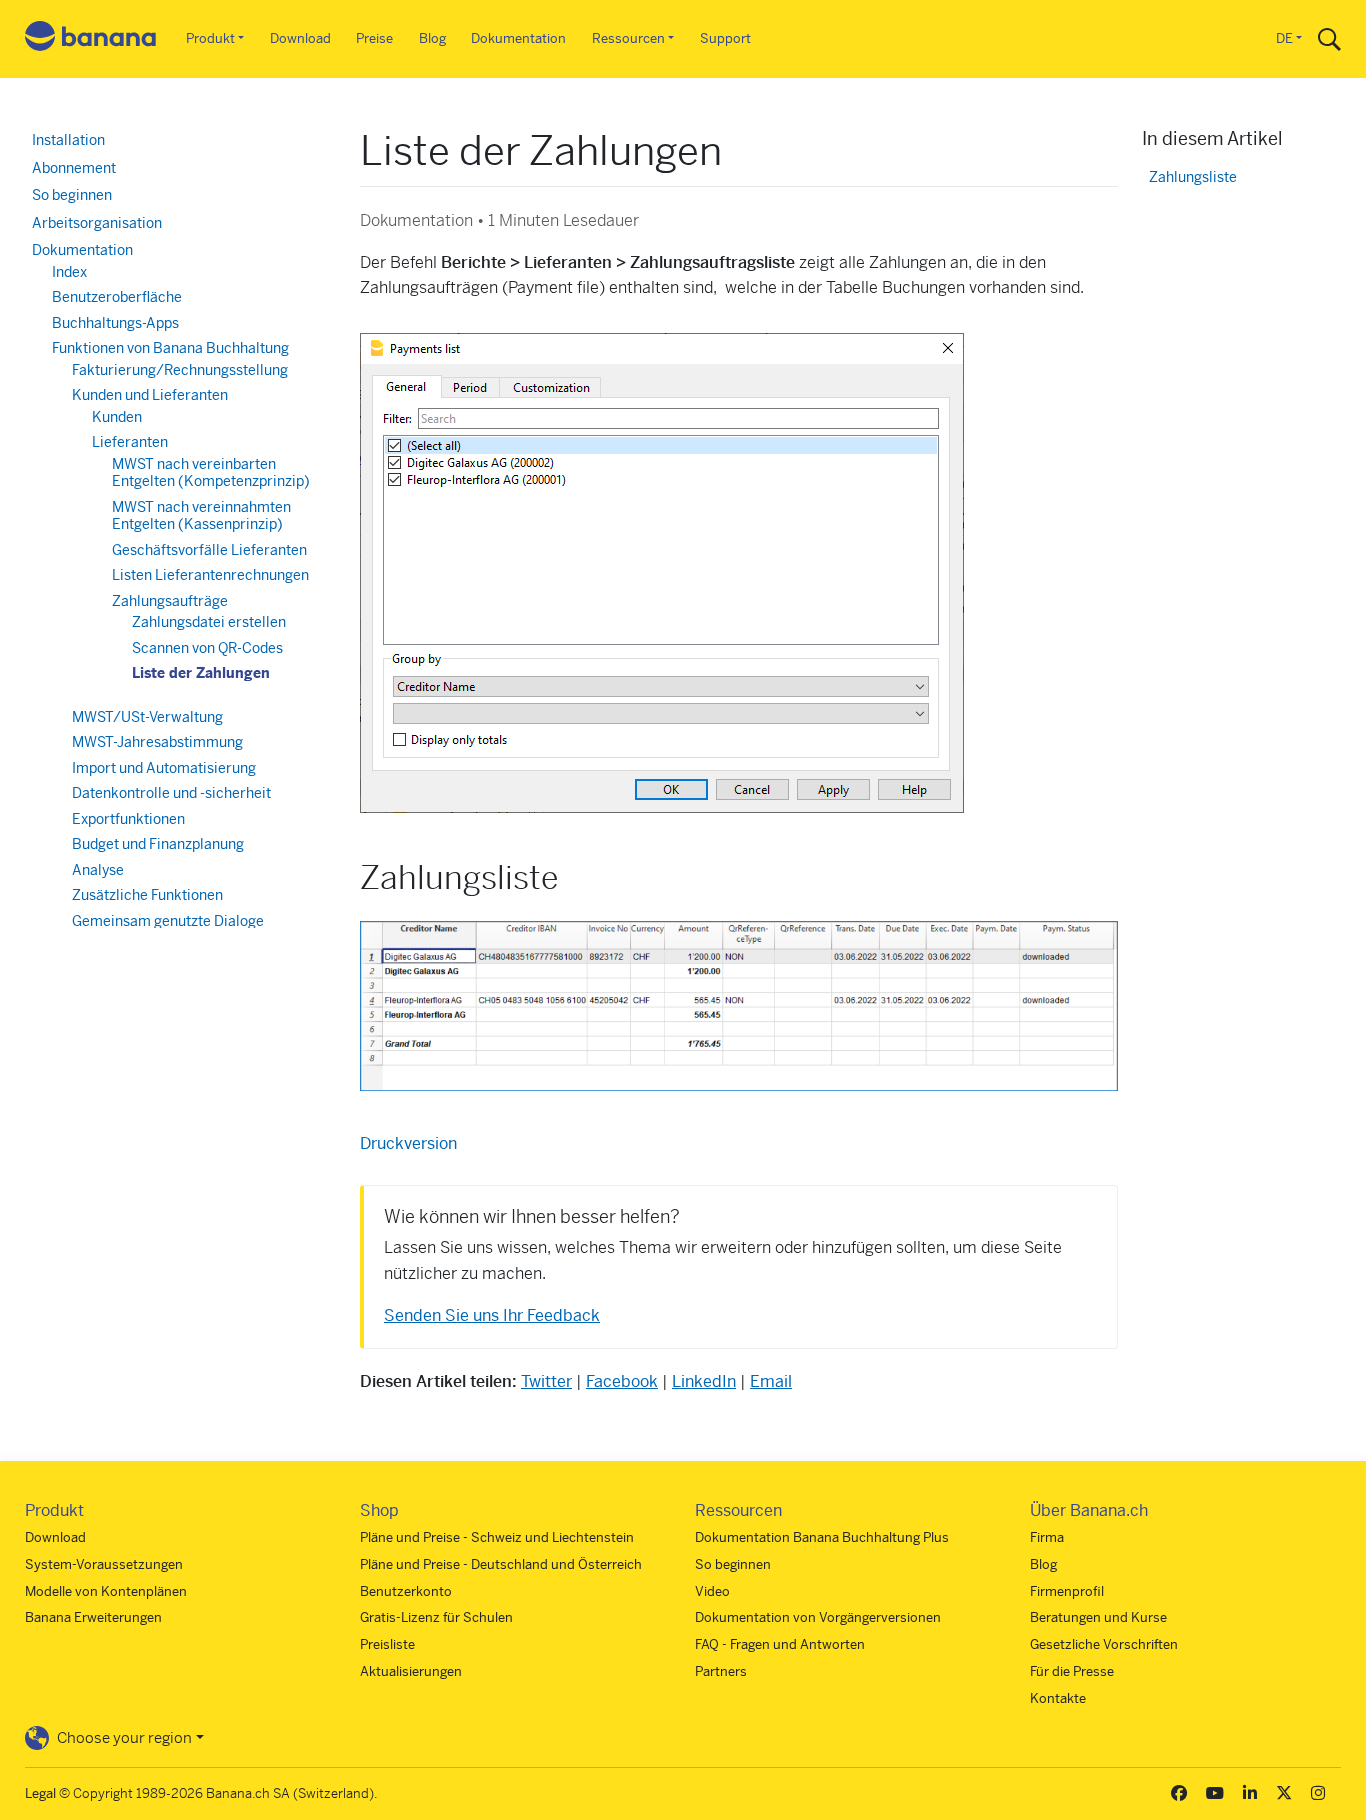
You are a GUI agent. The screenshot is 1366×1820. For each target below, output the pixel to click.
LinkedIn (704, 1381)
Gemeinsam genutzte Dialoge (168, 921)
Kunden (117, 417)
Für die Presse (1072, 1671)
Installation (68, 140)
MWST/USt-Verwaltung (147, 717)
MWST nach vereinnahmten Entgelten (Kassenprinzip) (201, 516)
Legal (40, 1793)
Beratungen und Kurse (1098, 1617)
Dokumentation (518, 38)
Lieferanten (130, 442)
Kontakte (1058, 1698)
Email (771, 1381)
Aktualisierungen (411, 1671)
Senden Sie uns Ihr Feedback (492, 1315)
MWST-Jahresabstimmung (157, 742)
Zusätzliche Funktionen (147, 895)
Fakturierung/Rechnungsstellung (180, 370)
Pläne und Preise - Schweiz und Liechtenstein (497, 1537)
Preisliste (387, 1644)
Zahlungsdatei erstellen (209, 622)
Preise (374, 38)
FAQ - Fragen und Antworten (780, 1644)
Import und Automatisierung (164, 768)
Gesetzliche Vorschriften (1104, 1644)
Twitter (546, 1381)
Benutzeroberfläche (117, 297)
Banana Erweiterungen (93, 1617)
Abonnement (74, 168)
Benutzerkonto (406, 1591)
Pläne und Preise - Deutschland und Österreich (501, 1564)
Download (300, 38)
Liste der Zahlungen (201, 673)
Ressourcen (628, 38)
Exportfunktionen (128, 819)
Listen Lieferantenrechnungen (210, 575)
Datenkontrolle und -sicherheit (171, 793)
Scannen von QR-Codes (207, 648)
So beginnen (72, 195)
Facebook (622, 1381)
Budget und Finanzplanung (158, 844)
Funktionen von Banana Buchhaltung (170, 348)
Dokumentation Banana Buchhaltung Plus (822, 1537)
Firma (1047, 1537)
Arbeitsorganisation (97, 223)
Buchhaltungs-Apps (115, 323)
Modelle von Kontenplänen (106, 1591)
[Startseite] (91, 39)
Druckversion (408, 1143)
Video (712, 1591)
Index (69, 272)
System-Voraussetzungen (104, 1564)
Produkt (210, 38)
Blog (432, 38)
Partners (721, 1671)
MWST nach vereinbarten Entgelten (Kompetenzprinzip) (211, 473)
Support (725, 38)
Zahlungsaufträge (170, 601)
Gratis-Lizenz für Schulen (436, 1617)
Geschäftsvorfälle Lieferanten (209, 550)
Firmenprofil (1067, 1591)
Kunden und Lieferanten (150, 395)
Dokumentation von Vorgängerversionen (818, 1617)
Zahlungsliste (1193, 177)
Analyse (98, 870)
